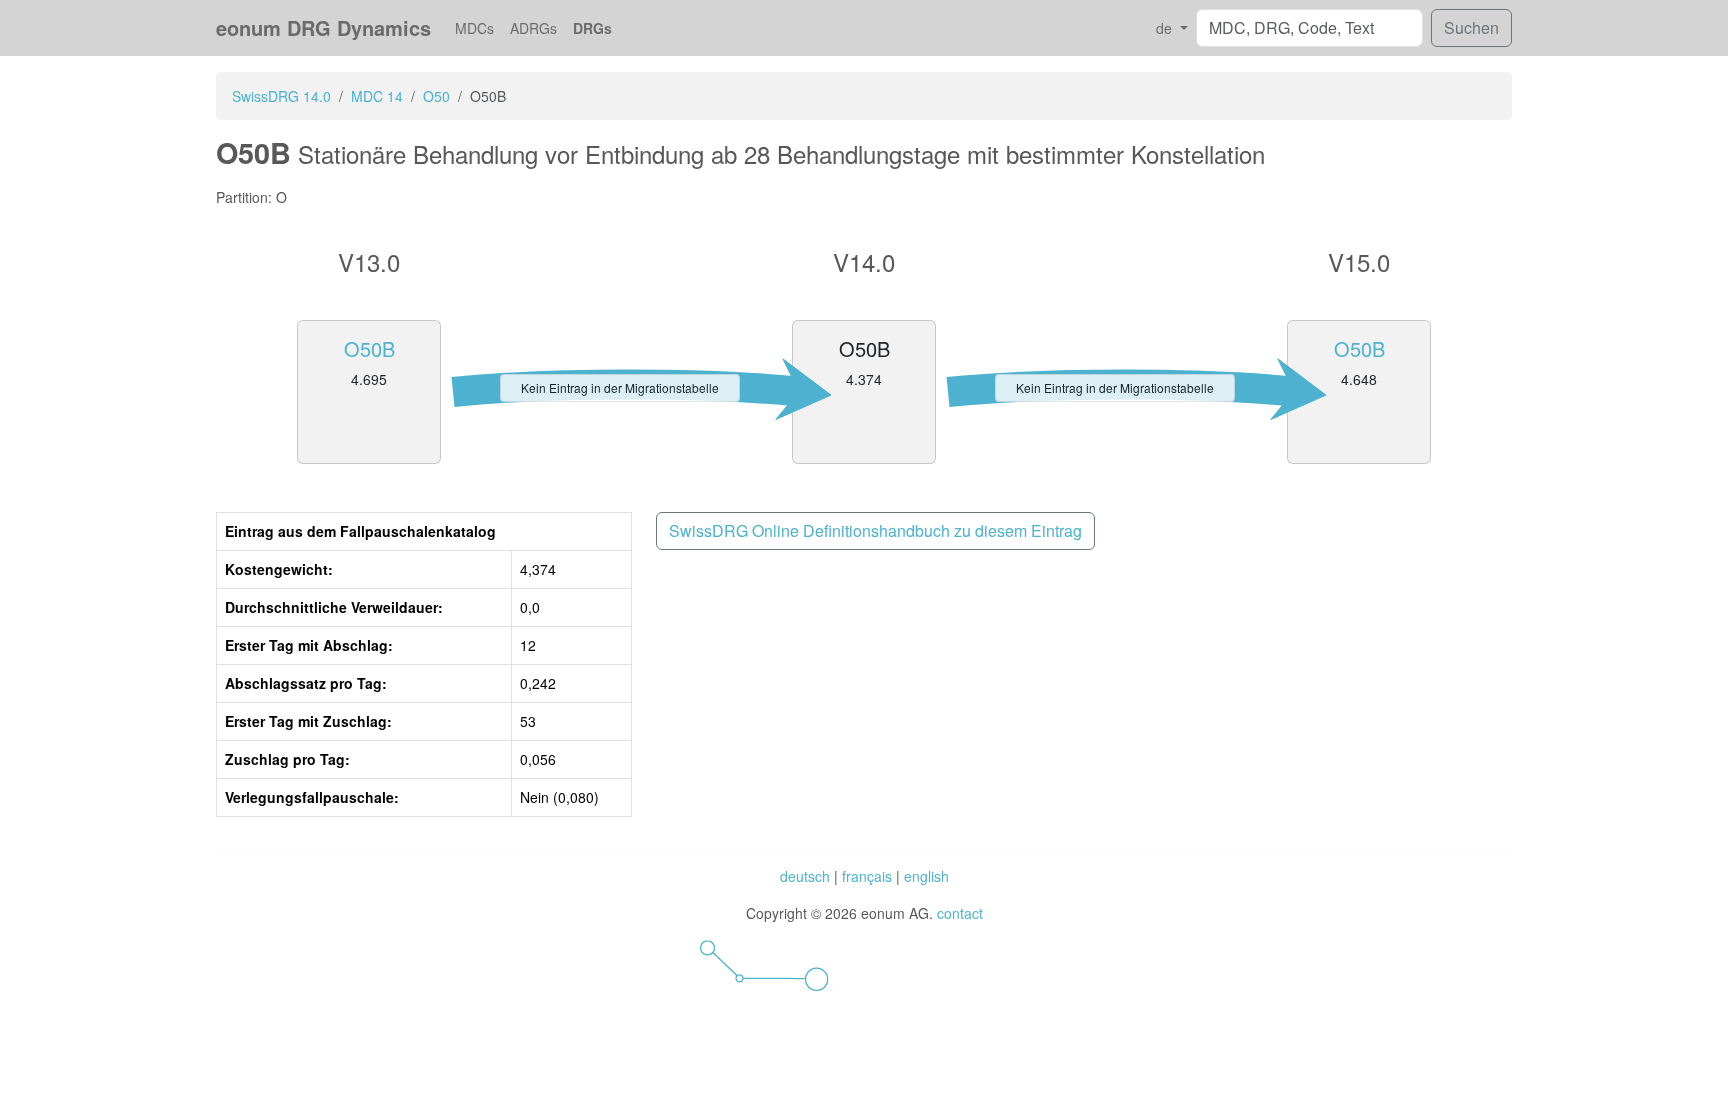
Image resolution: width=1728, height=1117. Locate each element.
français (867, 876)
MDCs (474, 28)
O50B (369, 348)
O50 (436, 96)
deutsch (805, 876)
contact (960, 913)
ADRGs (533, 28)
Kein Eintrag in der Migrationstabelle (620, 387)
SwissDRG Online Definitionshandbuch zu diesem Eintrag (875, 530)
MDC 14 (377, 96)
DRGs (592, 28)
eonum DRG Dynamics (323, 27)
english (926, 876)
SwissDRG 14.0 (281, 96)
